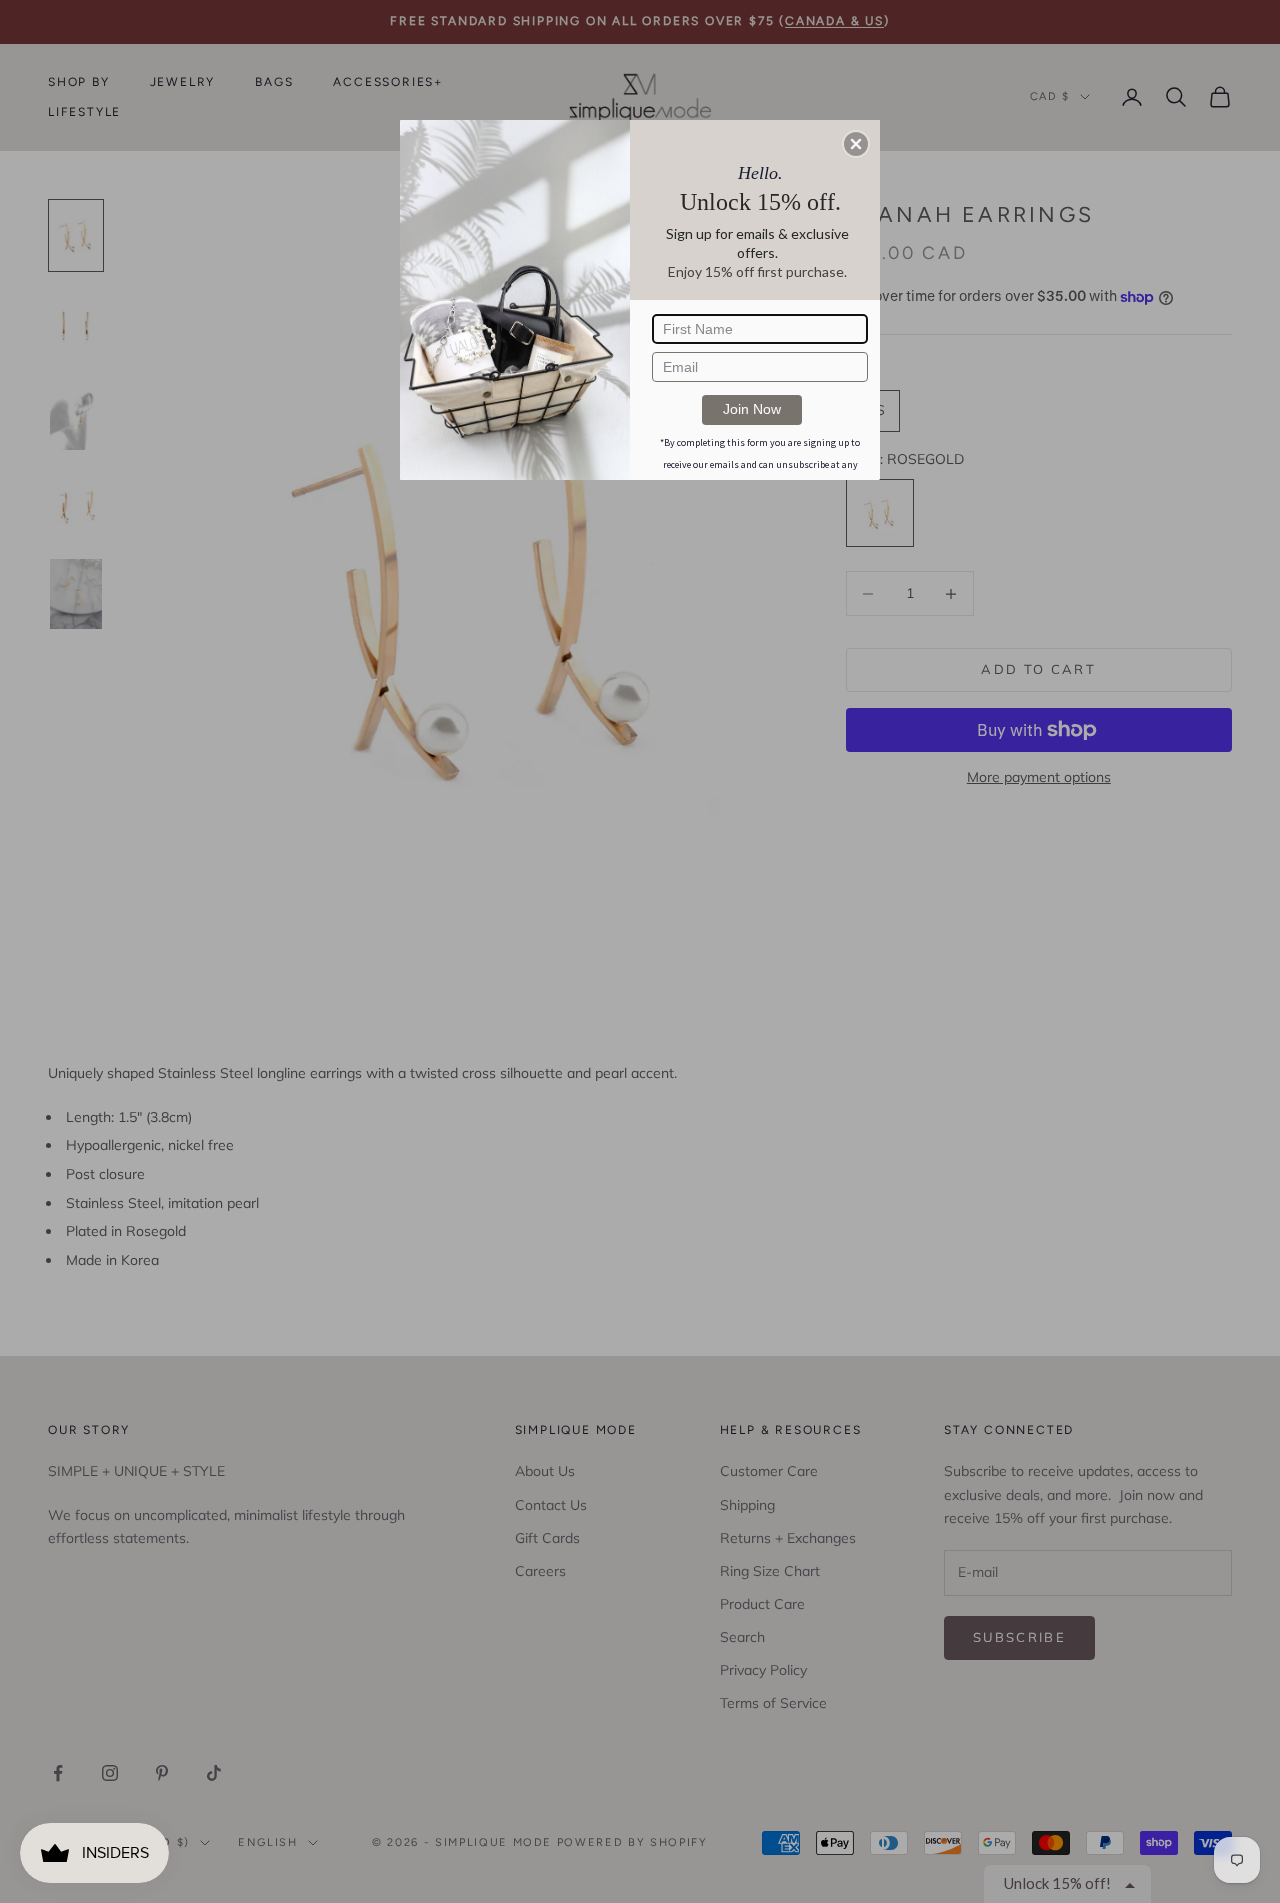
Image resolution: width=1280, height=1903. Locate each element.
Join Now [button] (752, 409)
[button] (856, 144)
